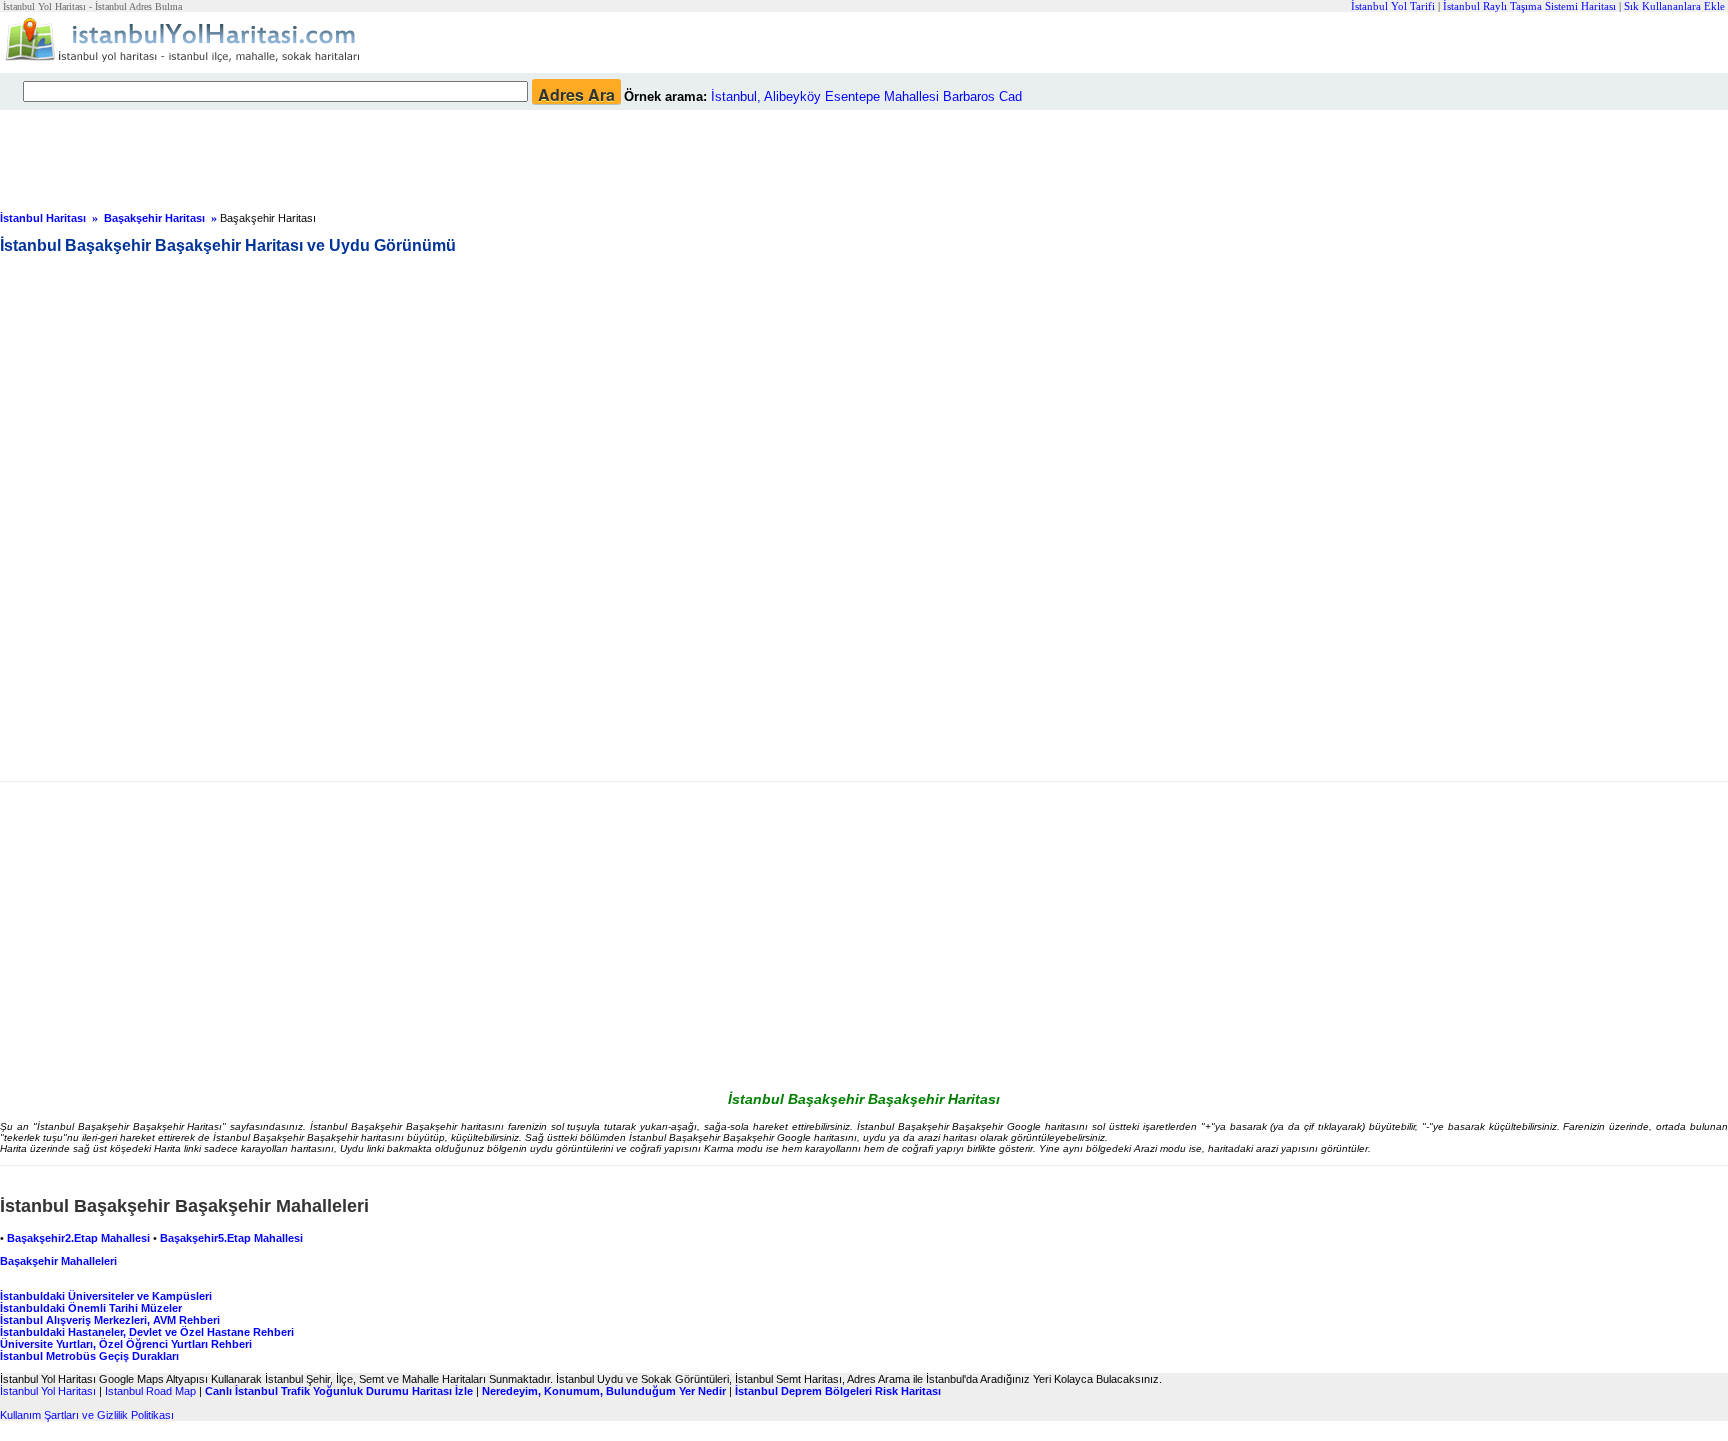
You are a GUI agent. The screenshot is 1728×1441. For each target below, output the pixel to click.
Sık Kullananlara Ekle (1674, 6)
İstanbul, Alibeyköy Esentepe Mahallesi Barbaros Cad (866, 96)
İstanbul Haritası (43, 218)
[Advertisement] (485, 155)
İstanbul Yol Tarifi (1393, 6)
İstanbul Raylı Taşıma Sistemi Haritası (1529, 6)
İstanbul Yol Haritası (48, 1391)
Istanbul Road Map (150, 1391)
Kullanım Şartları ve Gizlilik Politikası (87, 1415)
